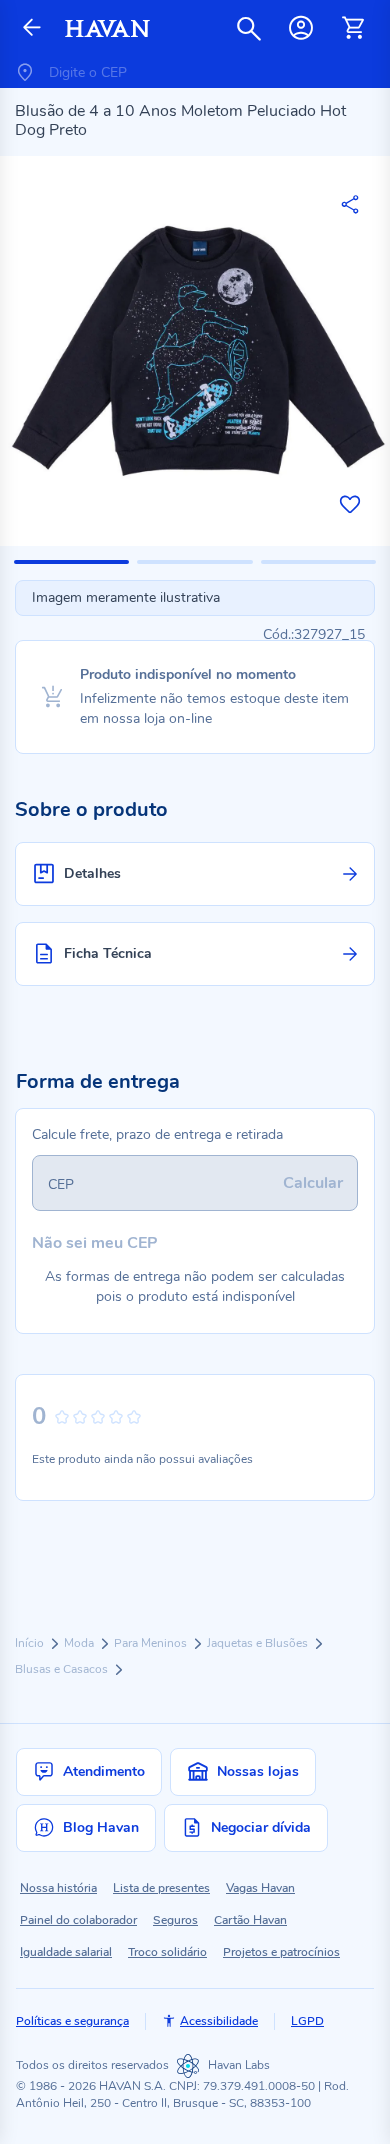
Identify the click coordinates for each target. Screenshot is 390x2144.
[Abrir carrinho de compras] (353, 28)
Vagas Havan (260, 1888)
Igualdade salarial (66, 1952)
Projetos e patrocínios (281, 1952)
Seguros (175, 1920)
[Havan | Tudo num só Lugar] (107, 28)
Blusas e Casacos (63, 1669)
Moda (80, 1643)
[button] (71, 562)
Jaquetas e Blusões (259, 1643)
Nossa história (58, 1888)
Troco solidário (167, 1952)
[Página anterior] (32, 28)
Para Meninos (152, 1643)
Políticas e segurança (72, 2021)
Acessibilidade (219, 2021)
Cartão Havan (250, 1920)
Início (31, 1643)
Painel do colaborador (78, 1920)
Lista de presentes (161, 1888)
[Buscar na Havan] (249, 28)
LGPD (307, 2021)
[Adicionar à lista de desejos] (350, 504)
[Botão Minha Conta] (301, 28)
